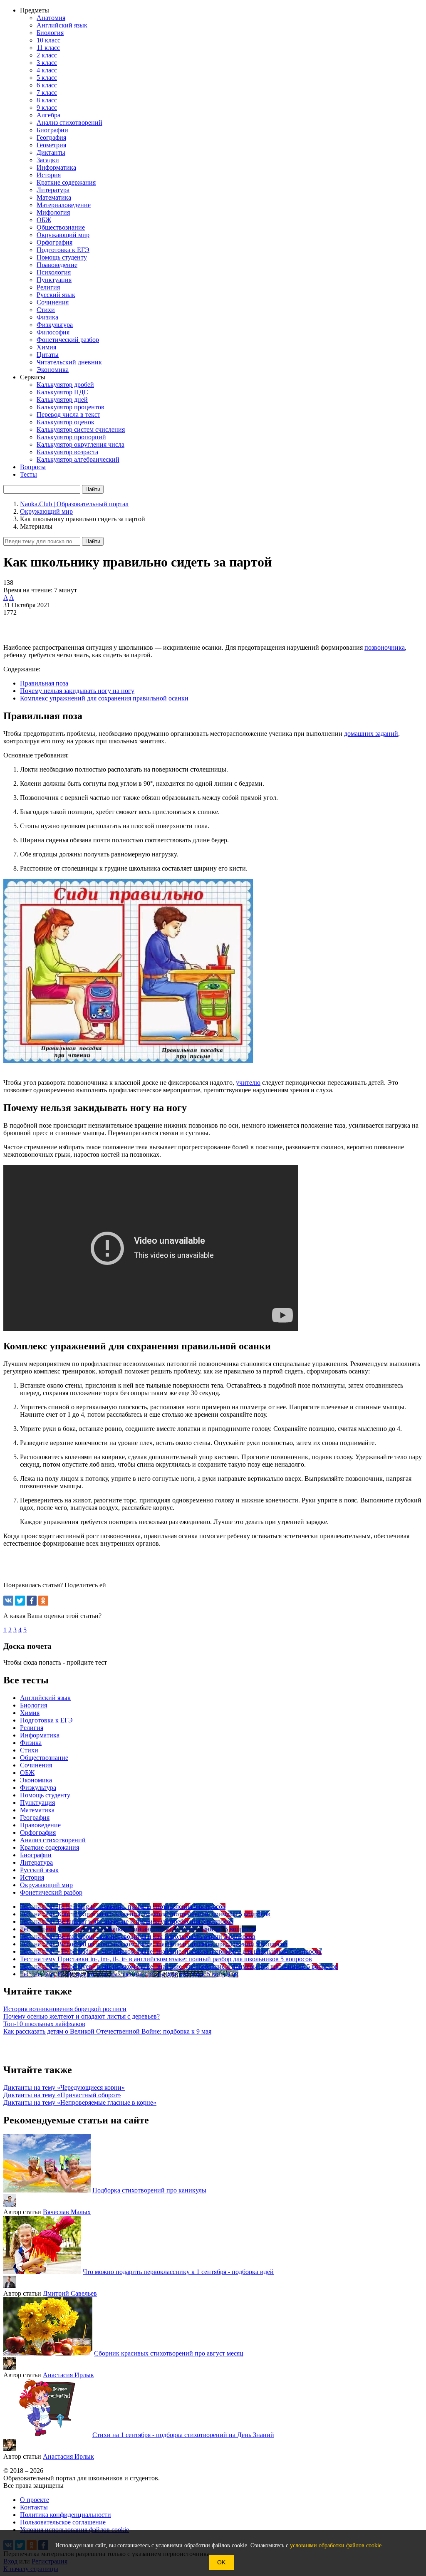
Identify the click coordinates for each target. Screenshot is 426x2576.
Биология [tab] (33, 1705)
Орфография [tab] (38, 1832)
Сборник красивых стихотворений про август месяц (169, 2353)
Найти (93, 541)
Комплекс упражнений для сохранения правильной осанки (104, 698)
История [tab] (32, 1877)
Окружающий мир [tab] (46, 1885)
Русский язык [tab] (39, 1870)
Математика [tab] (37, 1810)
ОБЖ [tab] (27, 1773)
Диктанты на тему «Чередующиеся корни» (64, 2087)
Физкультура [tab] (38, 1788)
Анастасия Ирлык (68, 2375)
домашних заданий (371, 734)
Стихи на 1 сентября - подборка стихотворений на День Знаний (183, 2435)
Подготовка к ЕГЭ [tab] (46, 1720)
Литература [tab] (36, 1862)
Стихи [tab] (29, 1750)
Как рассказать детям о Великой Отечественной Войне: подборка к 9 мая (107, 2031)
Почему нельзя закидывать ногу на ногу (77, 691)
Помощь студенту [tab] (45, 1795)
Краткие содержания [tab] (50, 1847)
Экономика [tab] (36, 1780)
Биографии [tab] (36, 1855)
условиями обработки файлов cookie (336, 2545)
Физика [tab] (31, 1743)
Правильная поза (44, 683)
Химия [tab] (30, 1713)
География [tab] (35, 1818)
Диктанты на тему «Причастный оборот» (62, 2095)
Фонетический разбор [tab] (51, 1892)
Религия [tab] (32, 1728)
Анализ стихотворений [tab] (53, 1840)
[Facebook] (32, 1601)
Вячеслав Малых (67, 2212)
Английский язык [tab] (45, 1698)
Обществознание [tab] (44, 1758)
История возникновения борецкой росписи (65, 2009)
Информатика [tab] (40, 1735)
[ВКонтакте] (8, 1601)
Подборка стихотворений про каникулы (149, 2190)
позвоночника (385, 647)
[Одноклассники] (43, 1601)
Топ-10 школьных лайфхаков (44, 2024)
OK (221, 2562)
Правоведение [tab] (40, 1825)
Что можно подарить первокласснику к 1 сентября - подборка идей (178, 2272)
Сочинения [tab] (36, 1765)
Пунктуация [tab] (37, 1803)
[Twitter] (20, 1601)
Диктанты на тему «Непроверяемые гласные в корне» (80, 2102)
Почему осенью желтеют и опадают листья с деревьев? (82, 2016)
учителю (248, 1083)
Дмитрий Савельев (70, 2293)
